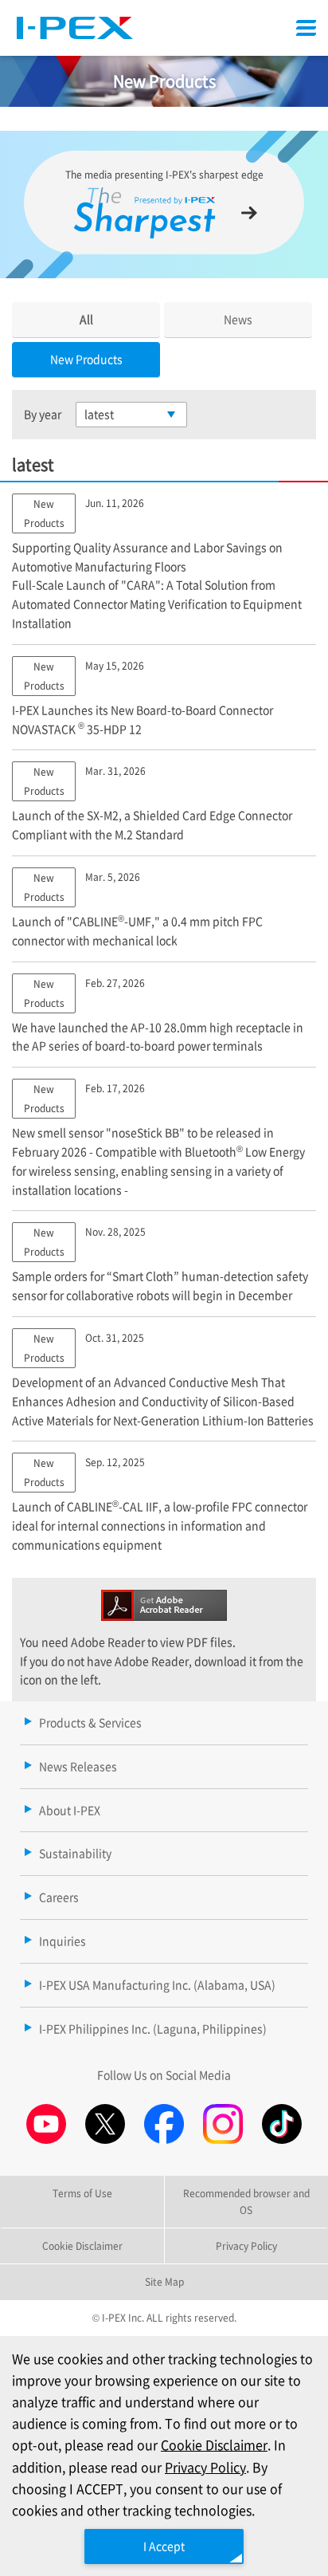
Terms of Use (82, 2193)
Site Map (164, 2281)
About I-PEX (70, 1810)
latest (99, 414)
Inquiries (62, 1941)
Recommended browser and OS (246, 2201)
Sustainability (75, 1853)
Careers (59, 1897)
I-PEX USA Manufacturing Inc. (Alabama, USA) (157, 1984)
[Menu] (306, 28)
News (238, 319)
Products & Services (90, 1722)
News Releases (78, 1766)
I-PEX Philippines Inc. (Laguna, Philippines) (153, 2028)
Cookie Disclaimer (214, 2444)
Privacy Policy (205, 2467)
